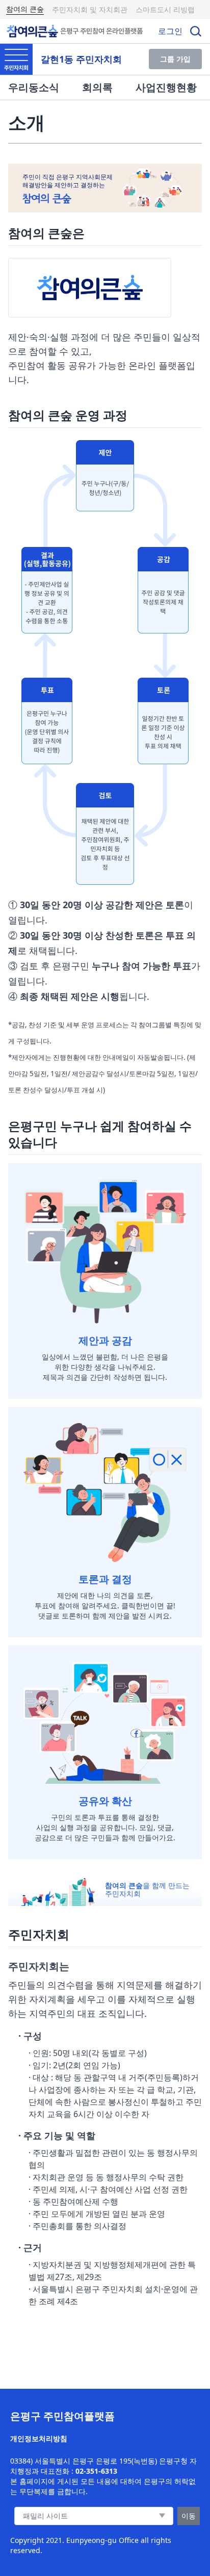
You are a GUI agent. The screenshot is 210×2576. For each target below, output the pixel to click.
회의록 (97, 87)
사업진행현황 (166, 87)
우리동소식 (34, 87)
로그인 (170, 31)
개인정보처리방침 (39, 2438)
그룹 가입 (175, 59)
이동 (189, 2516)
